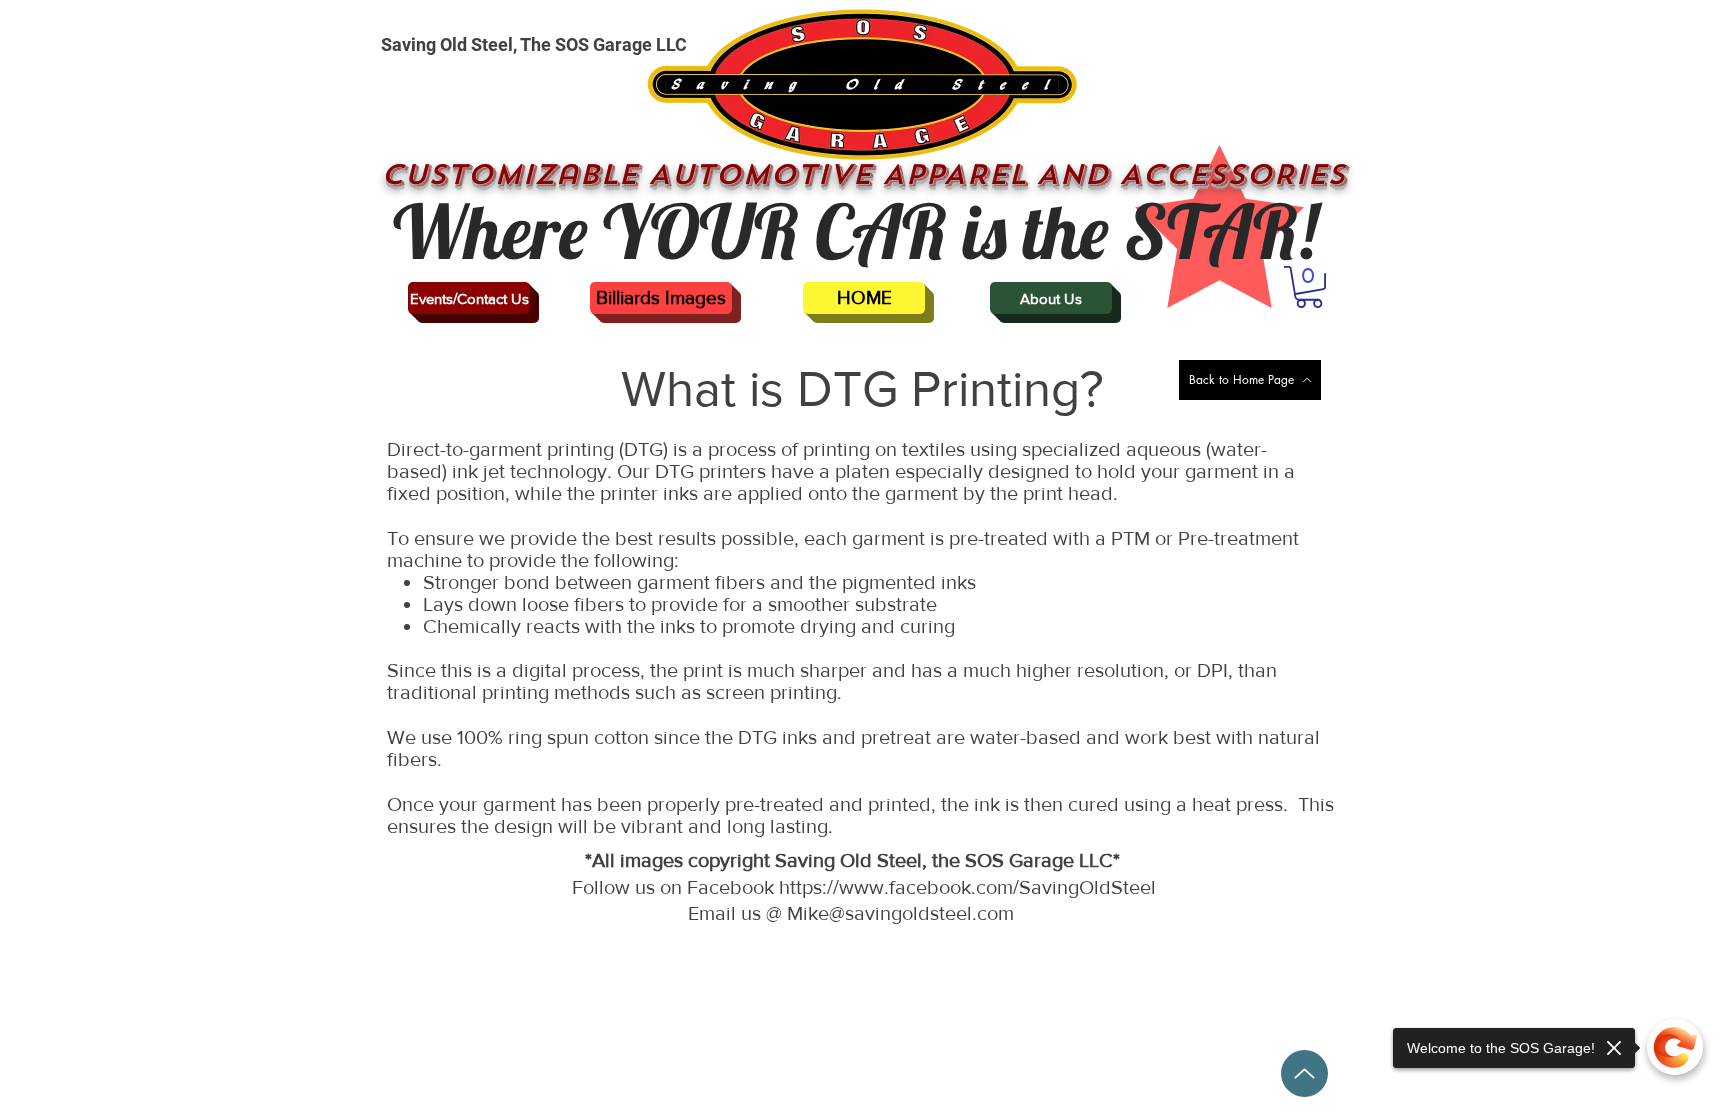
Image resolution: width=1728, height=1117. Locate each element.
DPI (1212, 670)
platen (862, 471)
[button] (1309, 287)
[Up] (1304, 1073)
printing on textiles (884, 449)
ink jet (478, 471)
